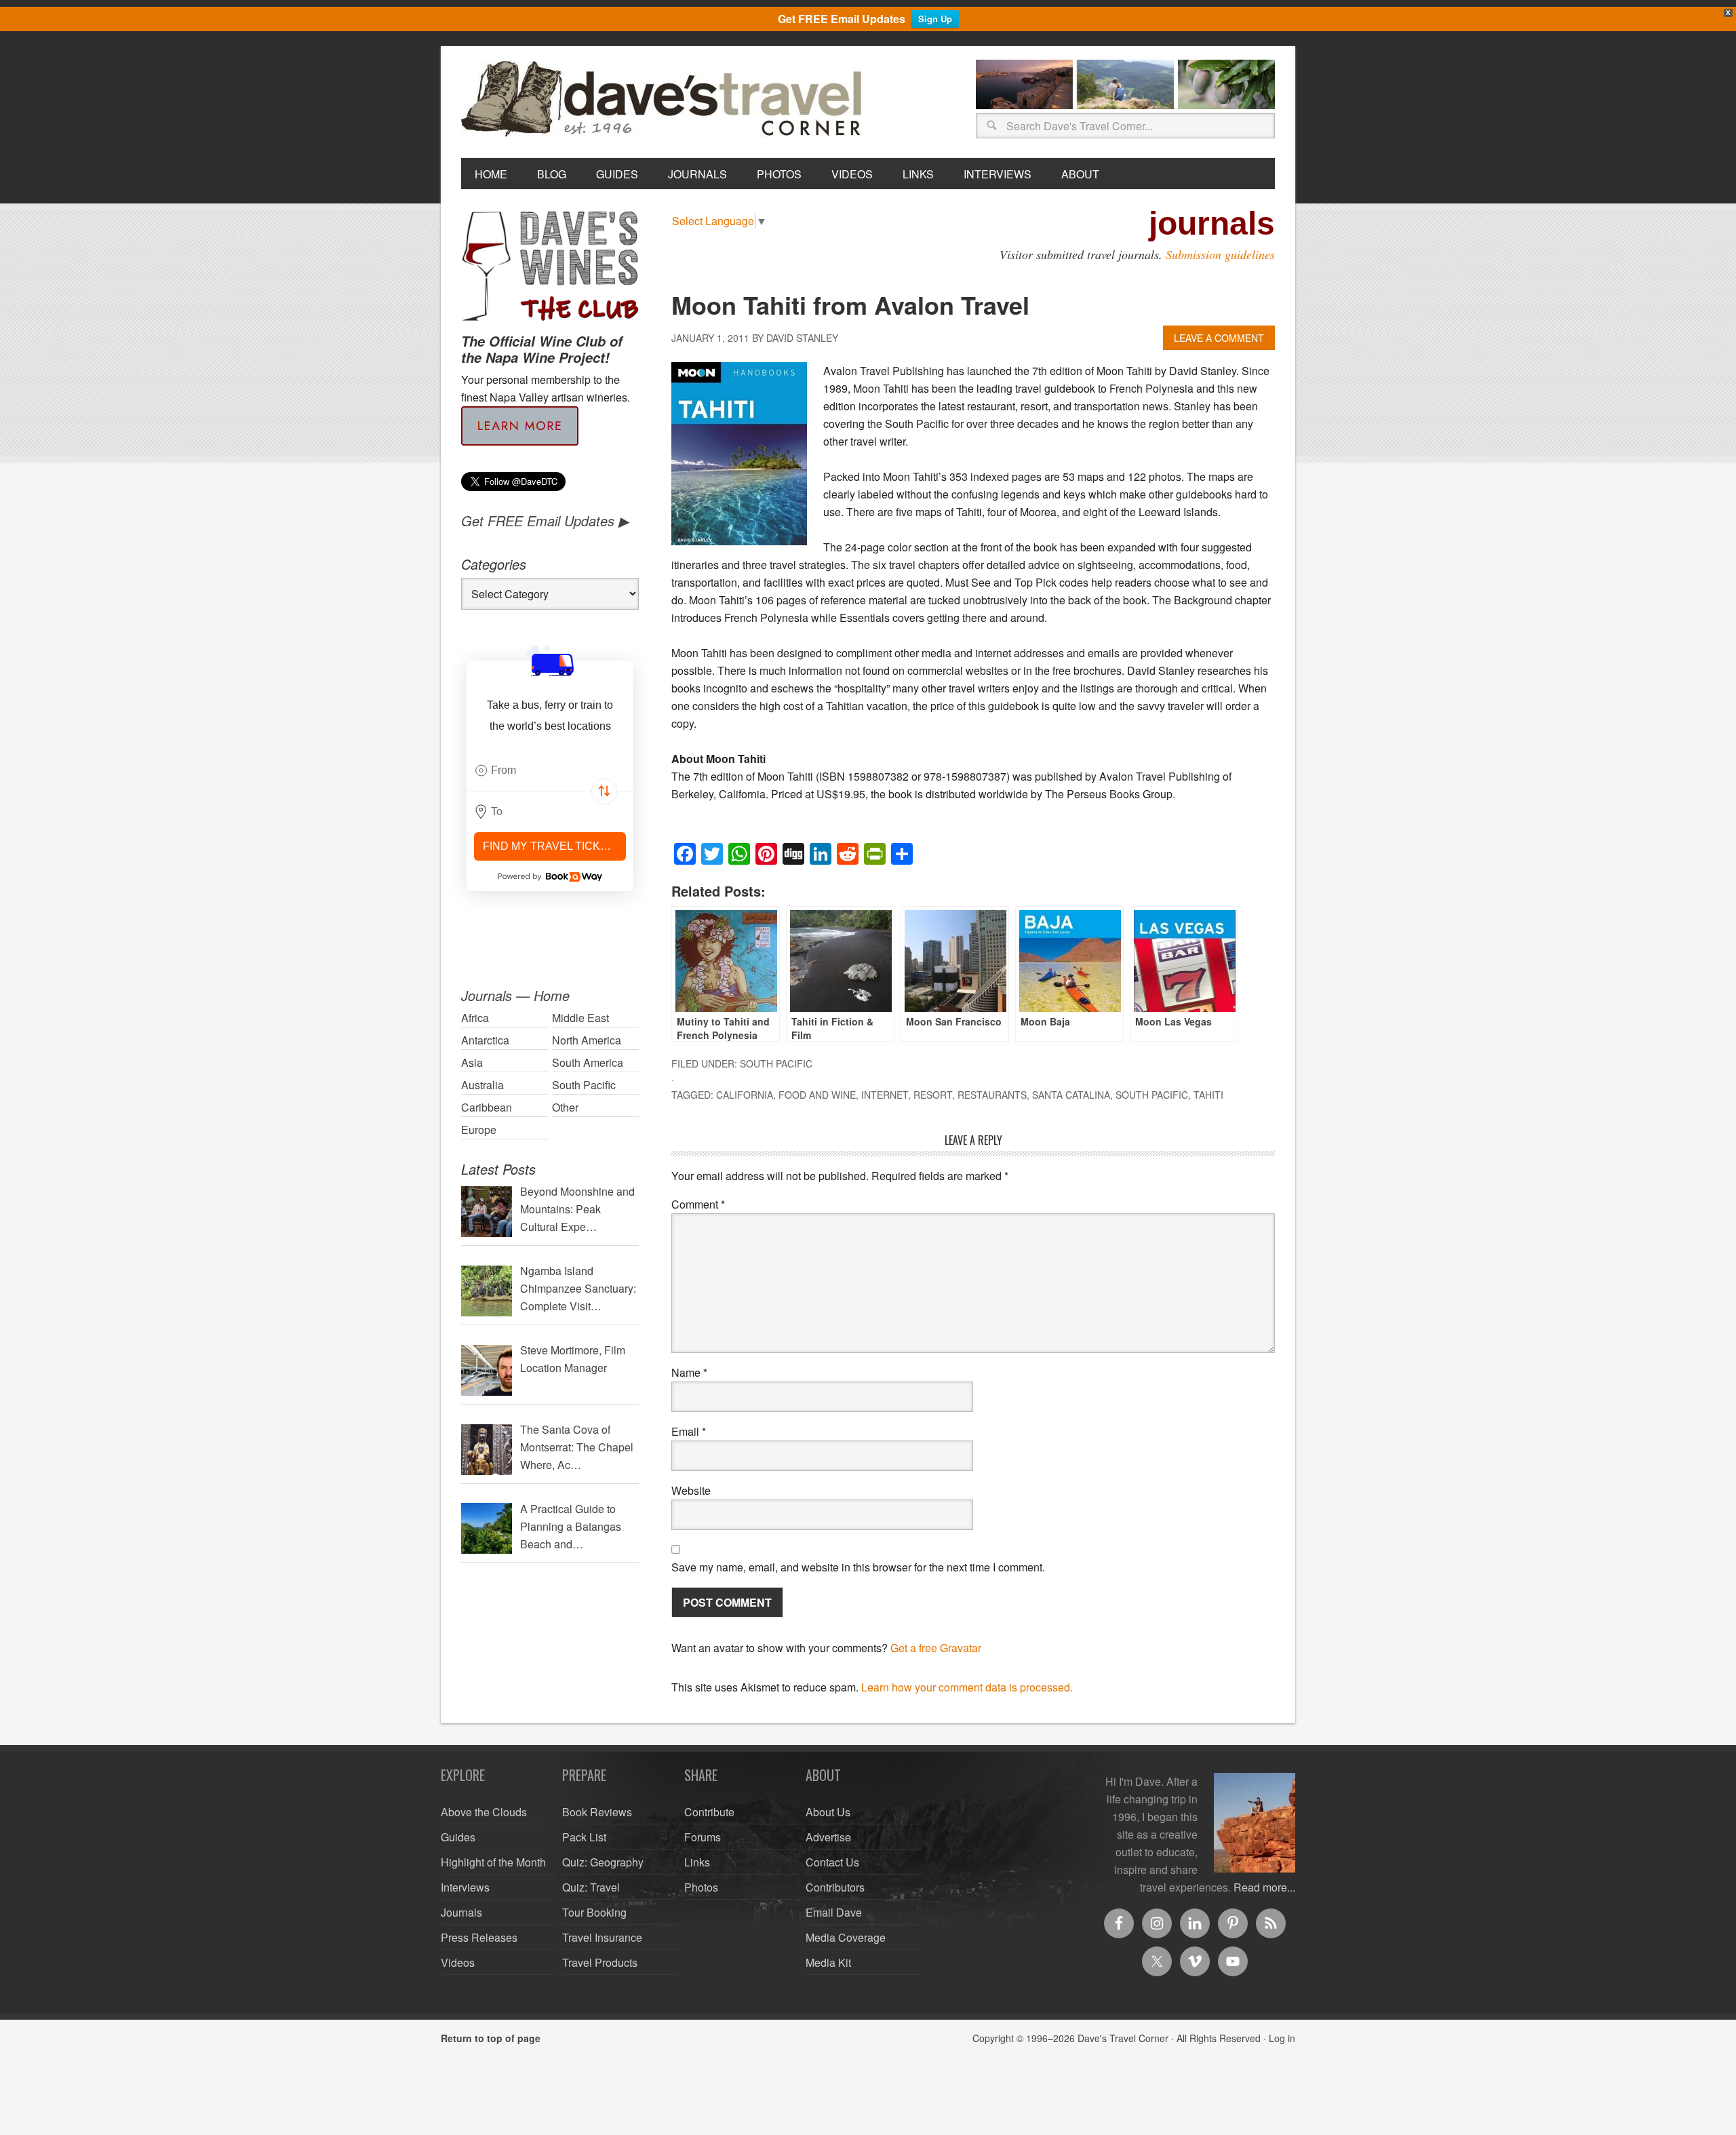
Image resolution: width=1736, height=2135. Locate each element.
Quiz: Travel (591, 1887)
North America (587, 1040)
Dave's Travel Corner (665, 100)
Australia (482, 1085)
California (745, 1095)
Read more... (1264, 1887)
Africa (475, 1018)
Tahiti (1208, 1095)
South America (588, 1062)
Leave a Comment (1219, 338)
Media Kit (828, 1962)
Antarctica (485, 1040)
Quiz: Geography (603, 1862)
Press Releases (479, 1937)
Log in (1282, 2038)
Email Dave (834, 1912)
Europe (479, 1130)
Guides (458, 1837)
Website (691, 1490)
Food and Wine (817, 1095)
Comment (698, 1204)
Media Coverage (846, 1937)
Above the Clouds (484, 1812)
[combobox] (550, 770)
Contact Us (832, 1862)
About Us (828, 1812)
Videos (458, 1962)
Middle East (580, 1018)
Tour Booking (594, 1912)
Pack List (584, 1837)
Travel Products (600, 1962)
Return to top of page (491, 2038)
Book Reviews (597, 1812)
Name (689, 1372)
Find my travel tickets (552, 846)
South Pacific (776, 1063)
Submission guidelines (1220, 254)
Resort (933, 1095)
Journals (461, 1912)
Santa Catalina (1071, 1095)
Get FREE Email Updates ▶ (545, 521)
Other (565, 1107)
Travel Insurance (602, 1937)
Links (697, 1862)
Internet (885, 1095)
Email (689, 1431)
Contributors (835, 1887)
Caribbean (487, 1107)
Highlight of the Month (493, 1862)
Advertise (828, 1837)
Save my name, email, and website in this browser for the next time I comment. (858, 1567)
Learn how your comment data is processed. (967, 1687)
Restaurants (992, 1095)
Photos (701, 1887)
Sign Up (935, 19)
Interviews (465, 1887)
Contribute (709, 1812)
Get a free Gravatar (936, 1648)
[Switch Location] (604, 791)
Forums (703, 1837)
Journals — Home (515, 995)
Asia (472, 1062)
